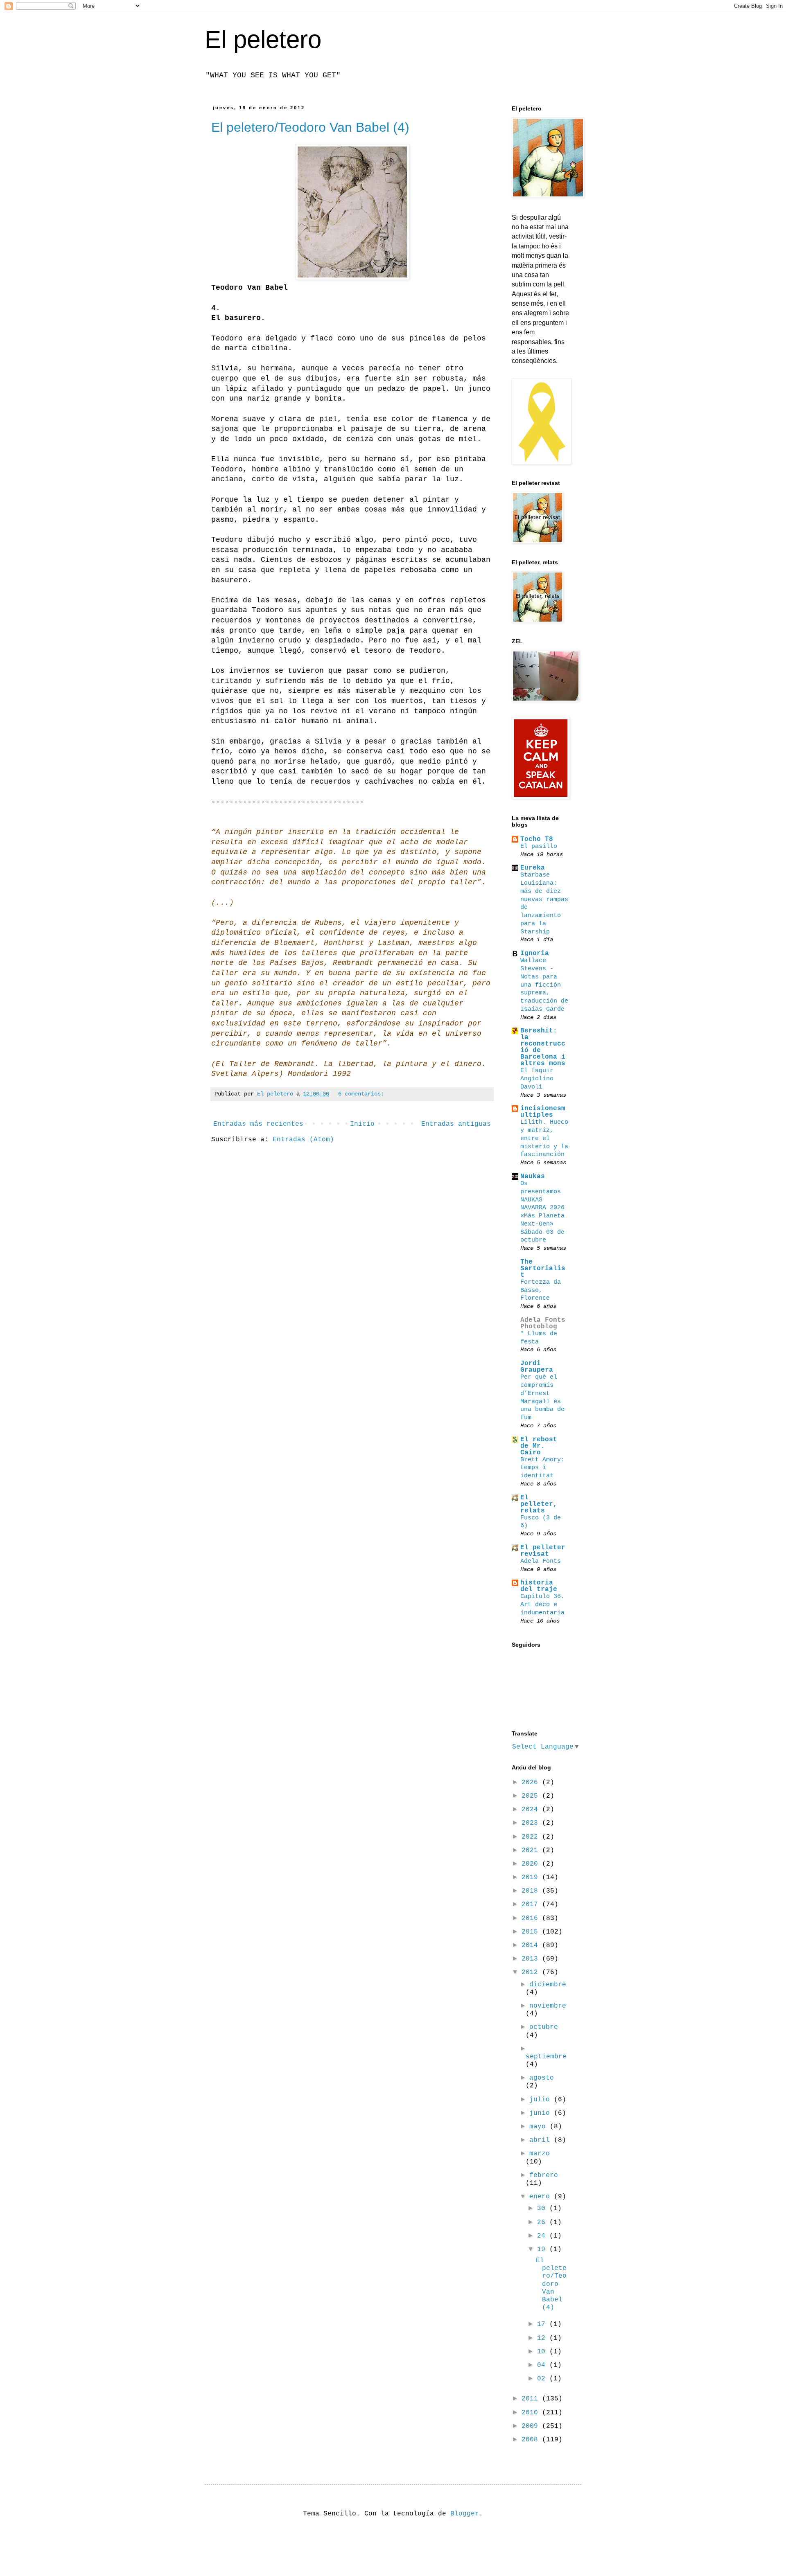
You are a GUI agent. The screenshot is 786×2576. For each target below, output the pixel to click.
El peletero (263, 39)
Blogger (465, 2514)
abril (542, 2140)
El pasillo (539, 846)
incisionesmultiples (543, 1112)
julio (542, 2100)
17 (543, 2324)
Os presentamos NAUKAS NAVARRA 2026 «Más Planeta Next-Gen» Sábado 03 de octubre (542, 1212)
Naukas (533, 1176)
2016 (532, 1918)
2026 (532, 1783)
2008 (532, 2440)
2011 (532, 2399)
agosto (542, 2078)
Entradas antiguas (456, 1124)
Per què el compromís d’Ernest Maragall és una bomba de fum (542, 1397)
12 (543, 2338)
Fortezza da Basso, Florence (541, 1290)
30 (543, 2209)
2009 (532, 2426)
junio (542, 2113)
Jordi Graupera (537, 1367)
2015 (532, 1932)
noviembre (548, 2006)
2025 (532, 1796)
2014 (532, 1945)
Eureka (533, 868)
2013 (532, 1959)
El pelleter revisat (543, 1551)
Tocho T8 (537, 839)
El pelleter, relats (539, 1504)
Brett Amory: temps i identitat (542, 1468)
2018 (532, 1891)
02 (543, 2379)
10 (543, 2352)
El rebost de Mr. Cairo (539, 1446)
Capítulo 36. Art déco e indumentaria (542, 1605)
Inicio (362, 1124)
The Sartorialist (543, 1269)
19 (543, 2249)
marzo (540, 2154)
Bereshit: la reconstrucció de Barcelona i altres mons (543, 1047)
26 (543, 2222)
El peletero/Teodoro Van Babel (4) (310, 127)
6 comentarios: (361, 1094)
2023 (532, 1823)
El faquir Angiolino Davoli (537, 1079)
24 (543, 2236)
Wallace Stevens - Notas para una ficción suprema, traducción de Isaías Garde (544, 985)
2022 (532, 1837)
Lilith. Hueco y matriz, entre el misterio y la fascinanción (544, 1138)
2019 (532, 1877)
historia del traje (539, 1586)
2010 (532, 2413)
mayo (540, 2127)
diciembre (548, 1985)
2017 (532, 1904)
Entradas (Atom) (303, 1140)
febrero (544, 2175)
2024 (532, 1810)
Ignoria (535, 953)
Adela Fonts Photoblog (543, 1323)
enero (542, 2197)
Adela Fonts (541, 1561)
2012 (532, 1972)
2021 (532, 1850)
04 (543, 2365)
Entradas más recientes (258, 1124)
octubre (544, 2027)
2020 (532, 1864)
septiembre (546, 2057)
